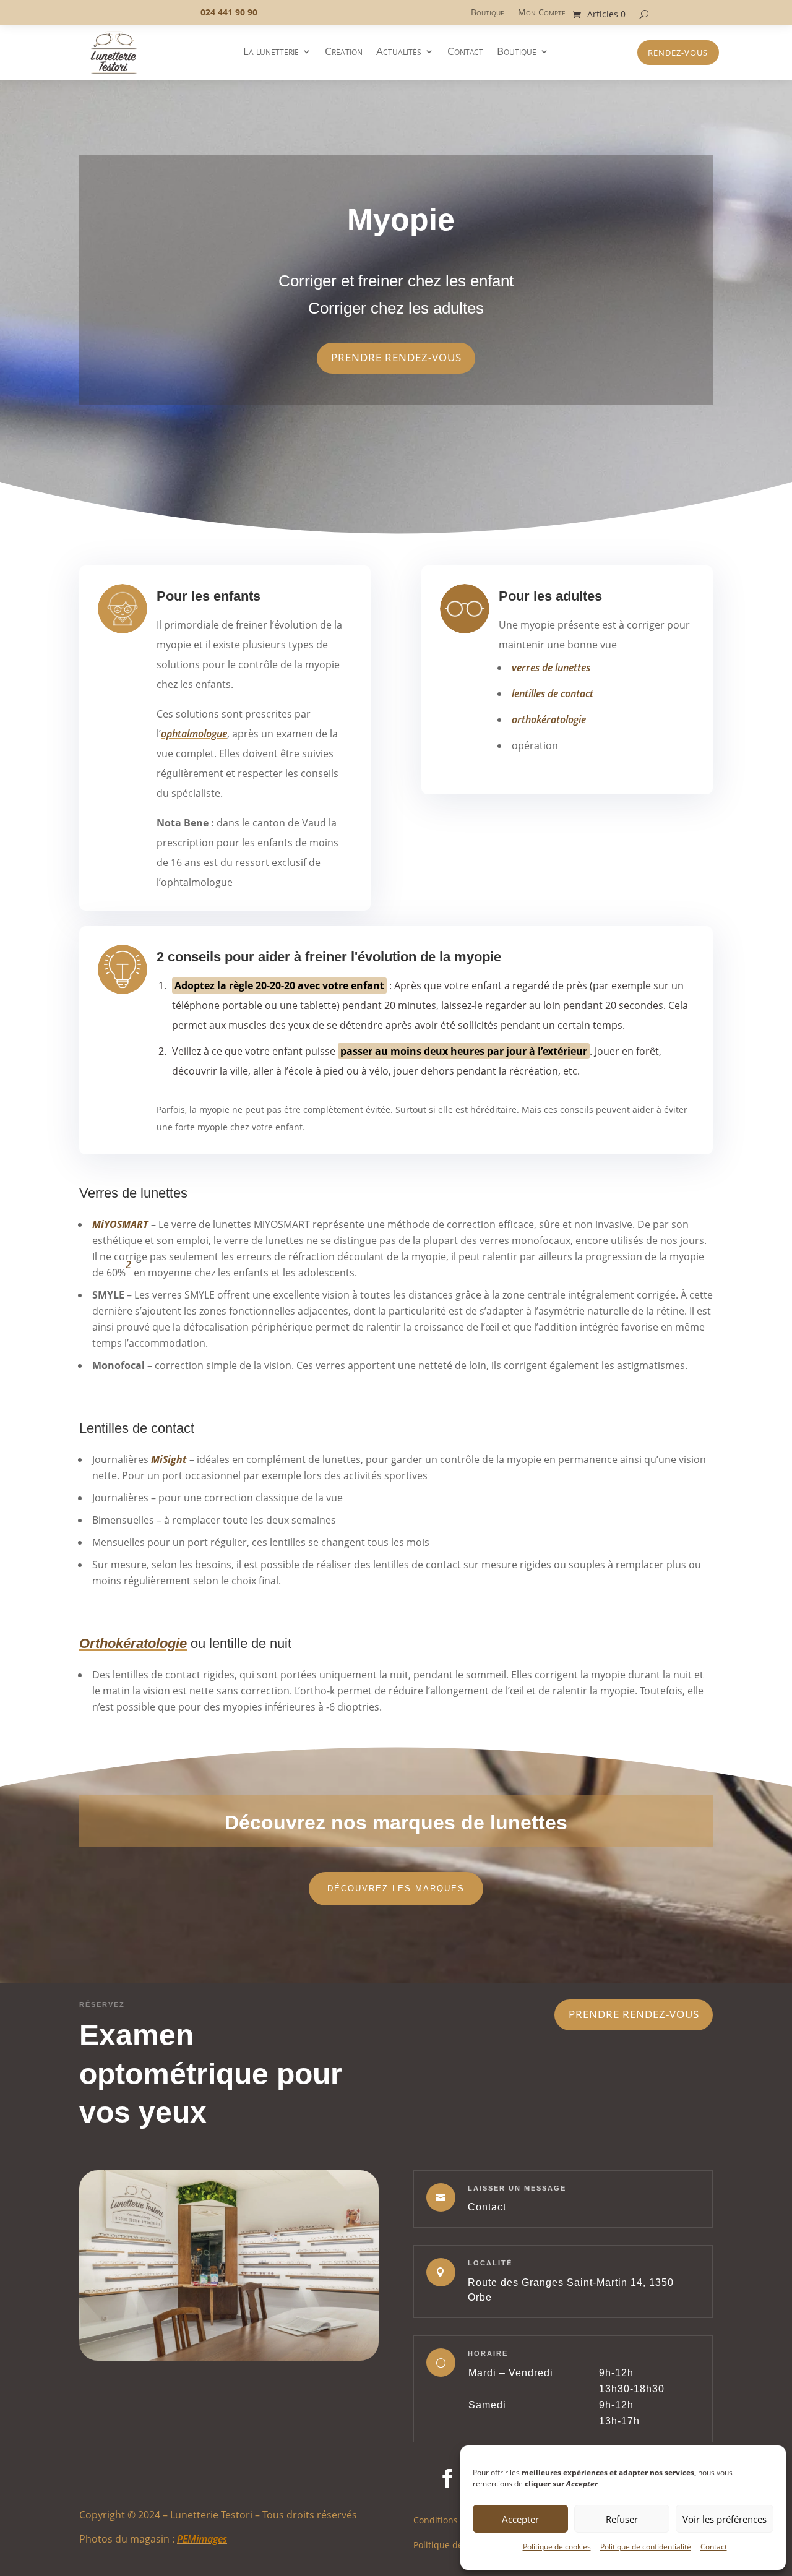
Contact (714, 2547)
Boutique (488, 13)
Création (344, 53)
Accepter (520, 2519)
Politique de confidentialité (646, 2547)
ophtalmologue (194, 734)
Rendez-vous (678, 53)
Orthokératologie (133, 1643)
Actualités (399, 53)
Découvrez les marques (396, 1888)
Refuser (622, 2519)
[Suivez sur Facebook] (447, 2478)
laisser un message (517, 2188)
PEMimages (202, 2539)
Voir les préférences (725, 2519)
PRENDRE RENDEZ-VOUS (396, 357)
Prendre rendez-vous (634, 2014)
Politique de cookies (557, 2547)
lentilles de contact (553, 693)
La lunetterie (271, 53)
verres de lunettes (551, 668)
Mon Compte (542, 13)
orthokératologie (549, 719)
